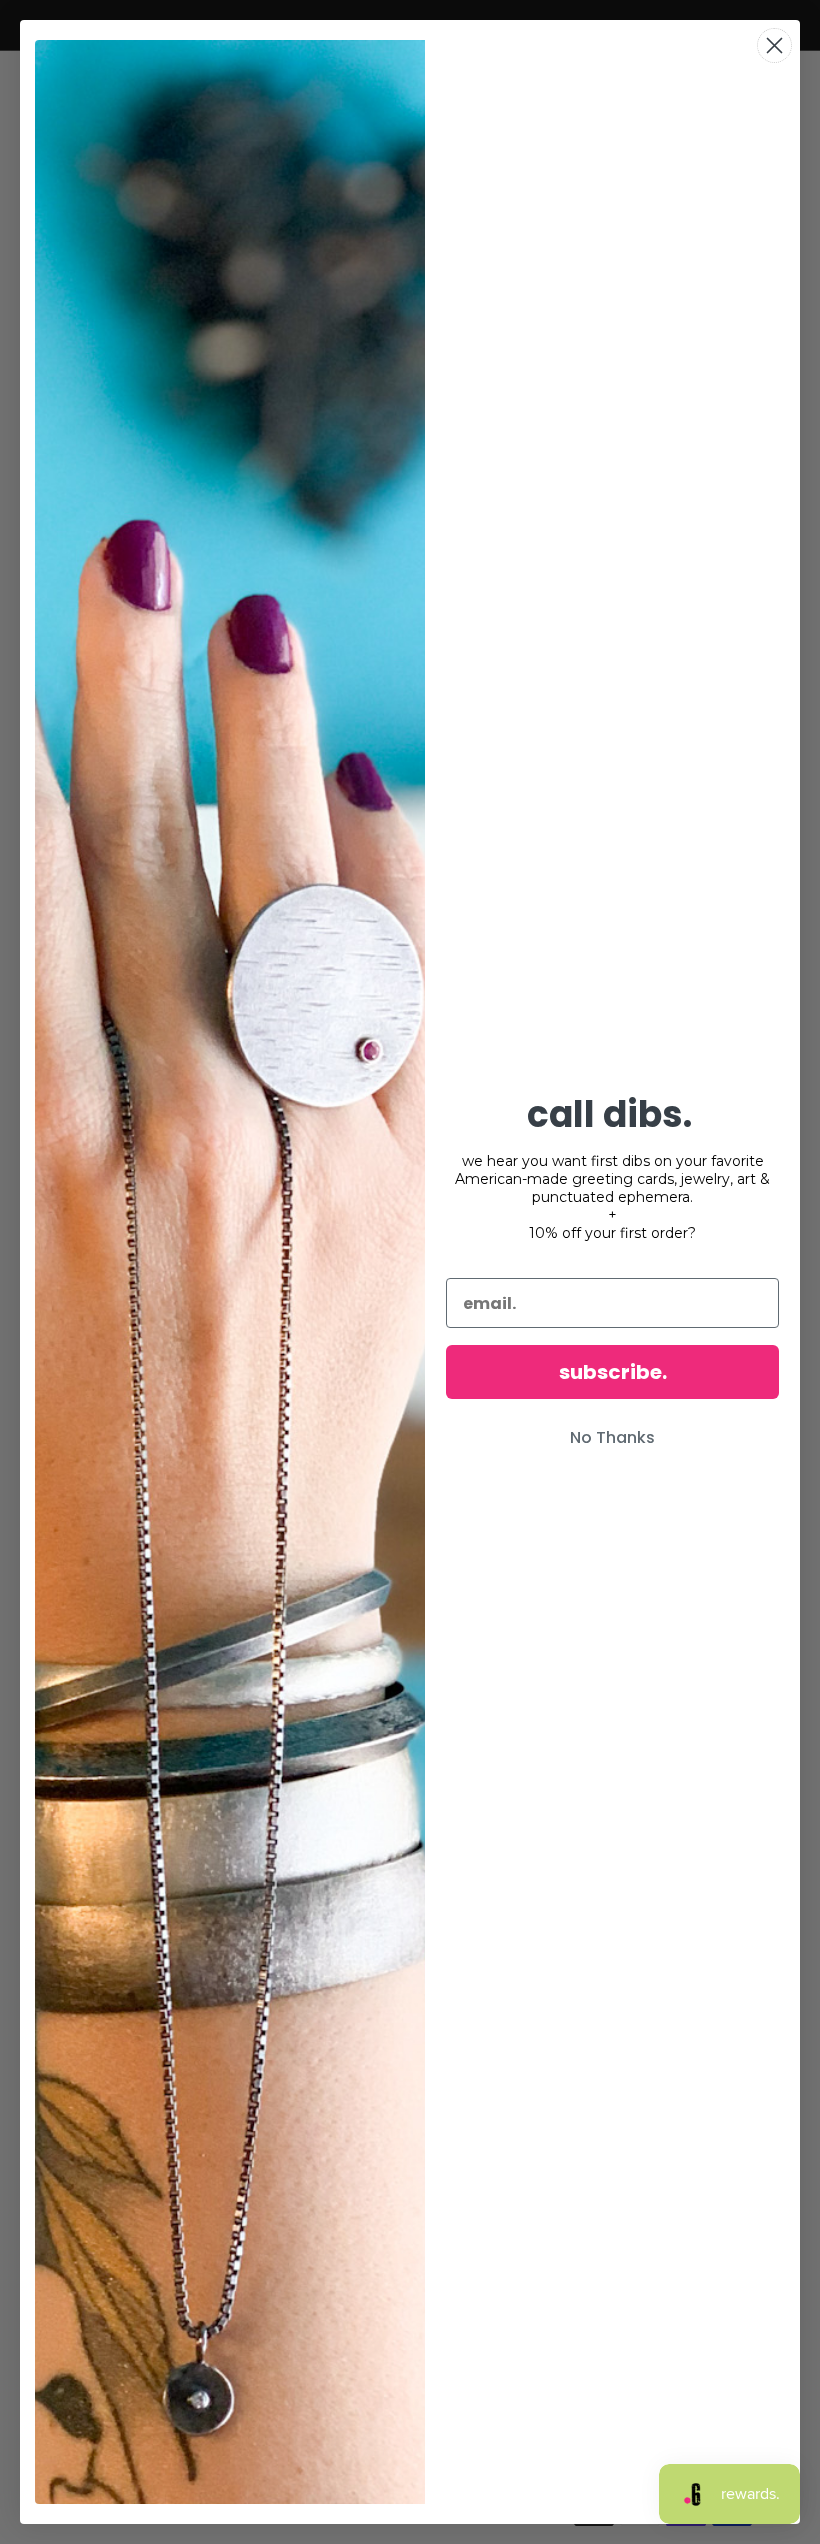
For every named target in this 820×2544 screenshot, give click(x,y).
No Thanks (612, 1437)
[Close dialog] (774, 45)
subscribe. (613, 1372)
